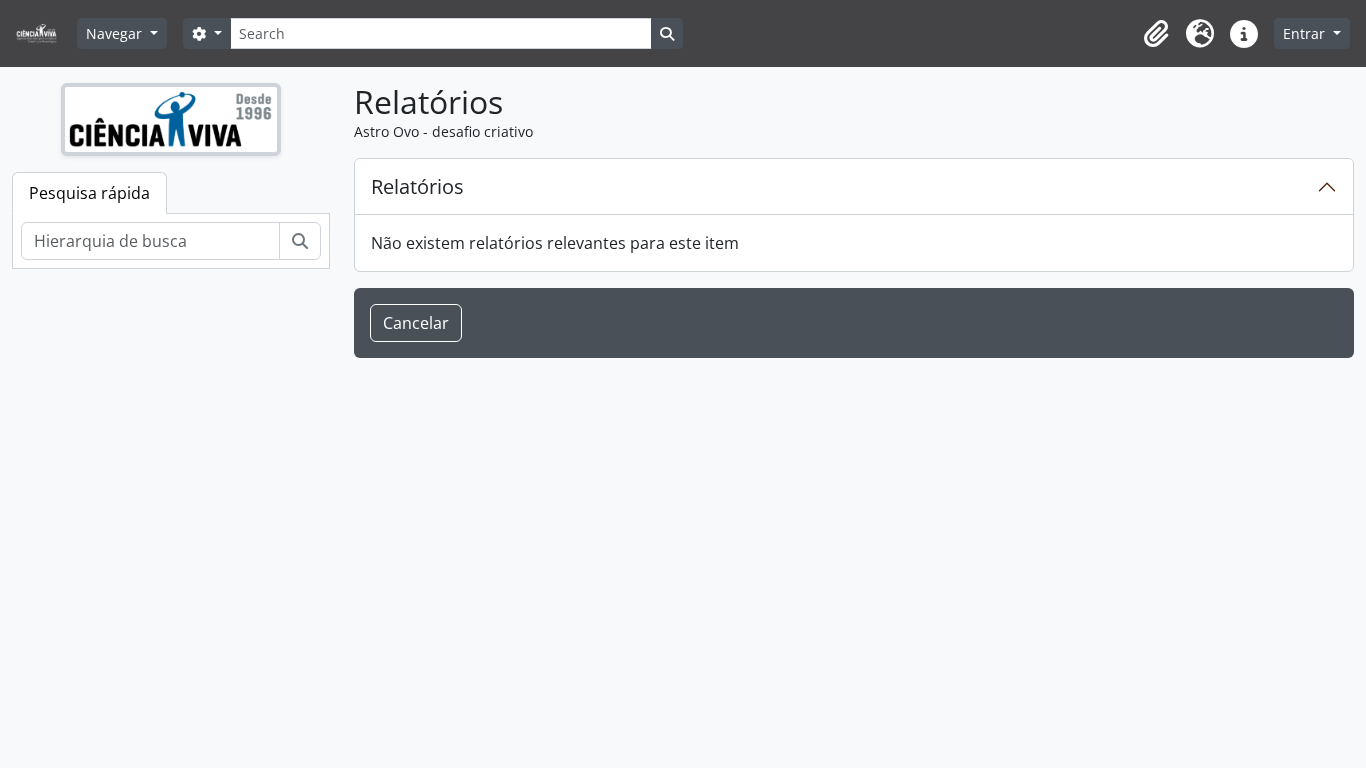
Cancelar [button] (416, 323)
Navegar (116, 33)
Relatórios (417, 186)
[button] (1156, 34)
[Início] (44, 33)
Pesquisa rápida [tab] (89, 193)
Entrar (1306, 33)
